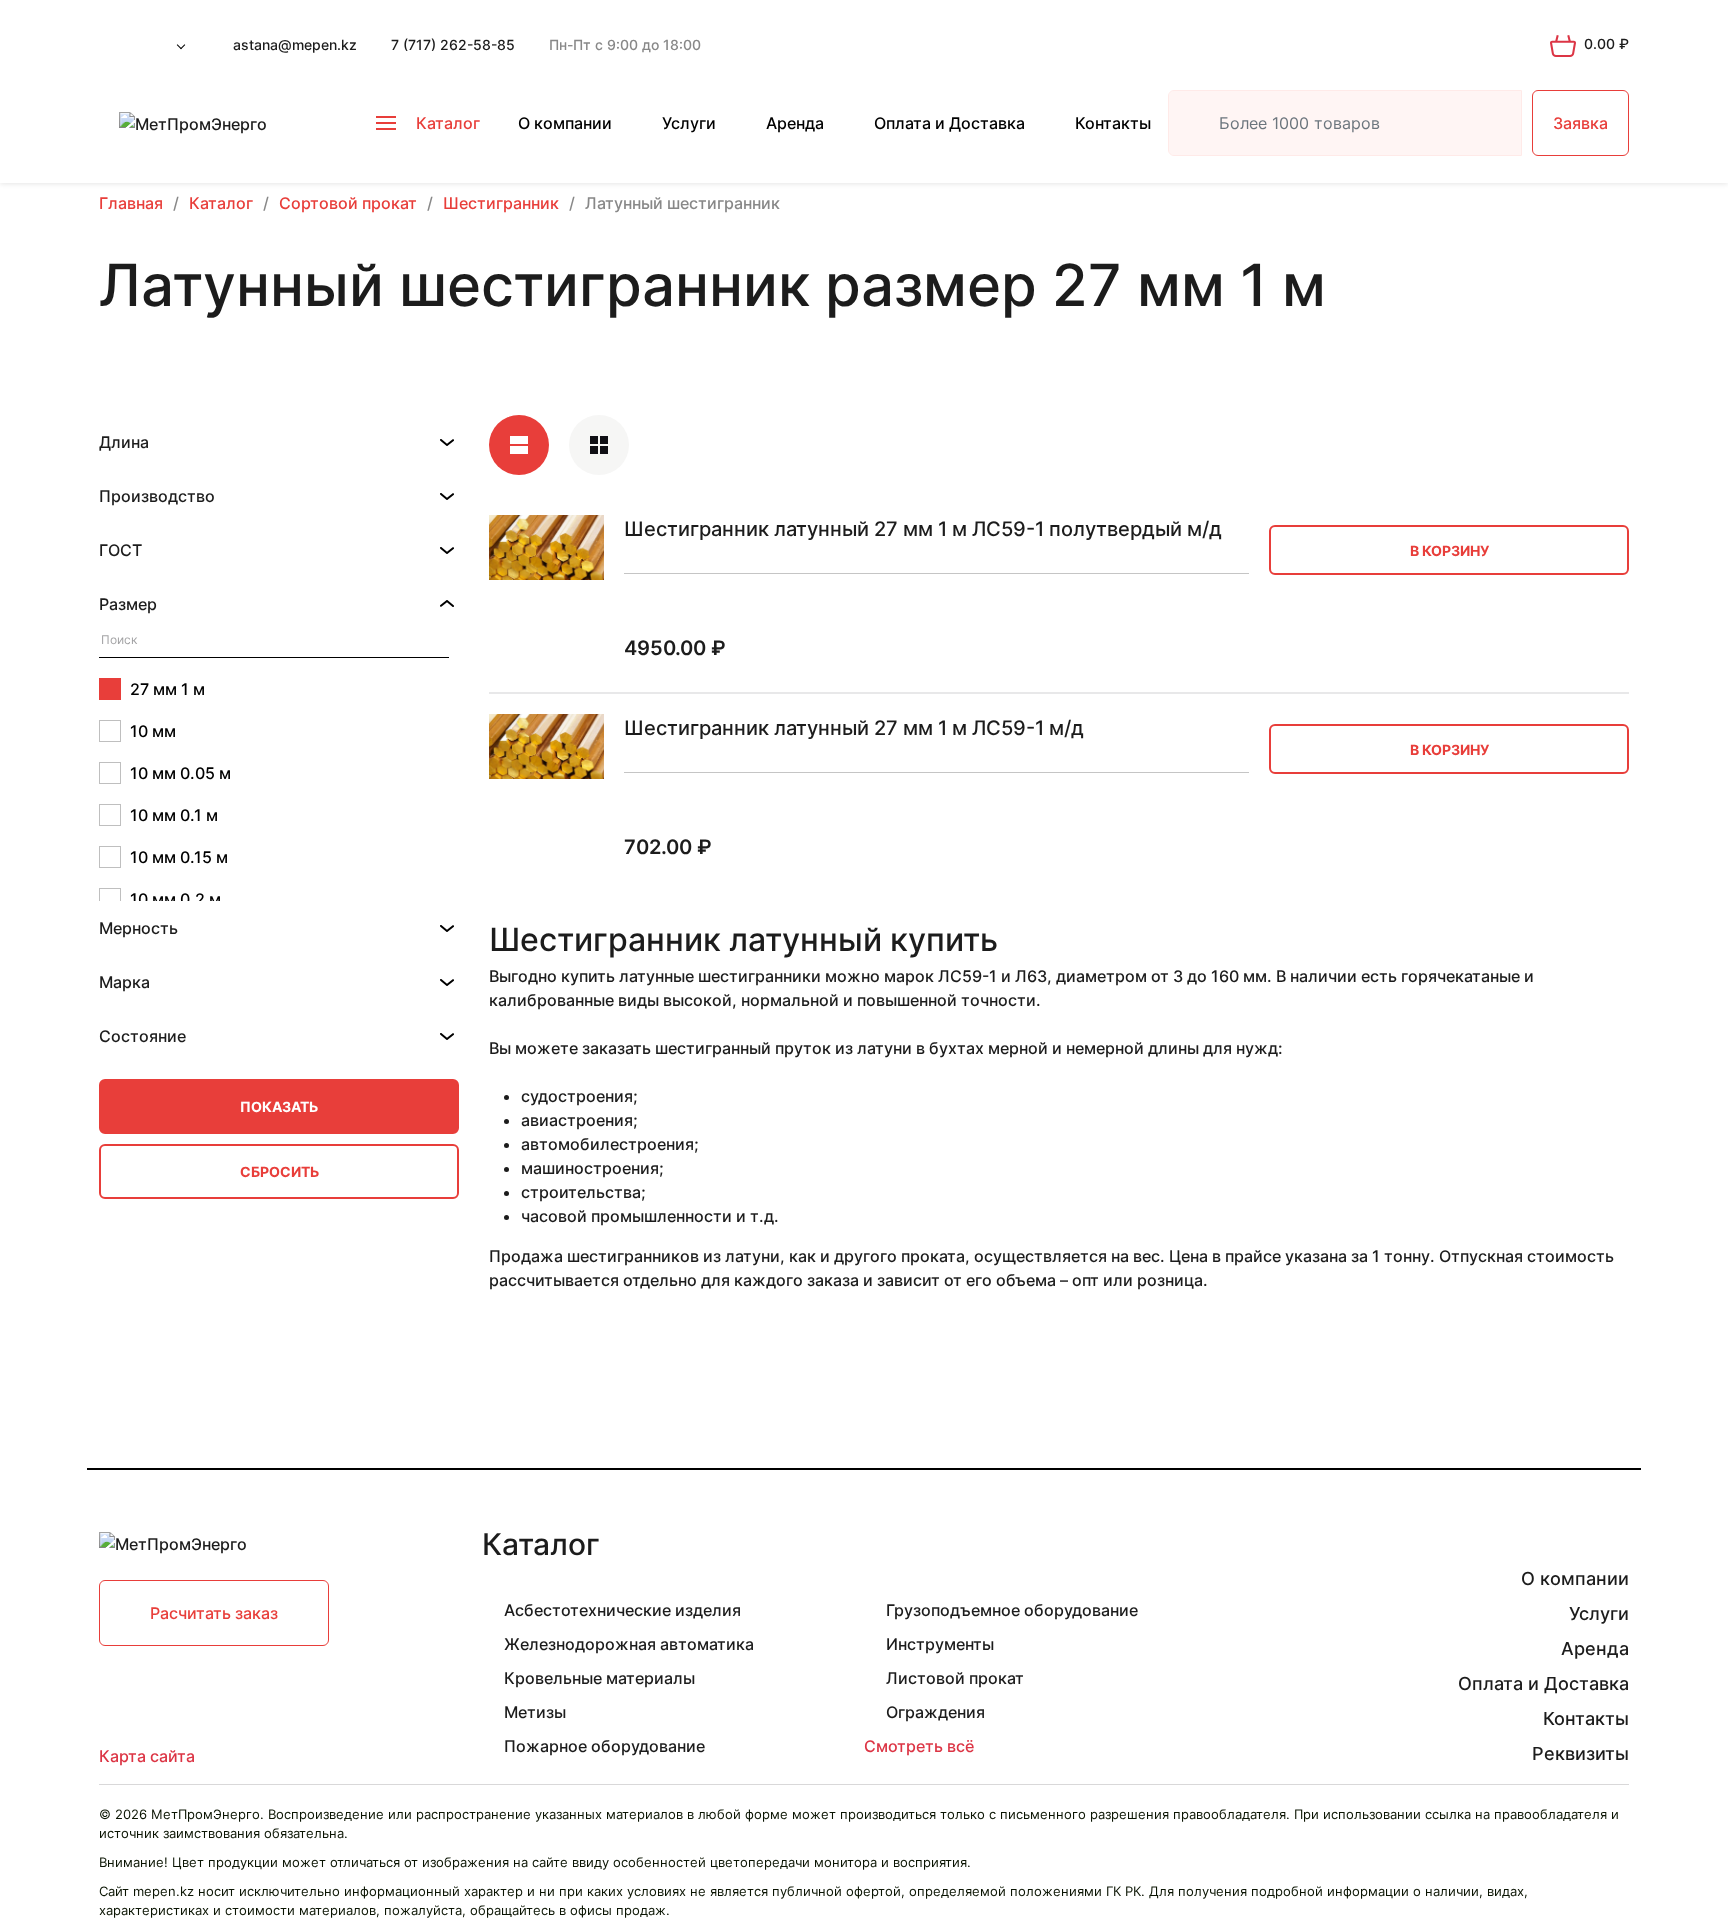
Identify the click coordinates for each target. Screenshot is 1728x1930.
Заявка (1580, 123)
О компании (565, 123)
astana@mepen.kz (295, 44)
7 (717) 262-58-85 (453, 44)
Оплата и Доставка (949, 123)
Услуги (689, 123)
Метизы (535, 1712)
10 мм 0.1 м (174, 815)
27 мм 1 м (167, 689)
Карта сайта (147, 1756)
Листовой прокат (955, 1678)
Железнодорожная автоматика (629, 1644)
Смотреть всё (919, 1746)
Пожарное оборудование (604, 1746)
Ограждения (935, 1712)
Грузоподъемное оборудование (1012, 1610)
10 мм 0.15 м (179, 857)
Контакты (1113, 123)
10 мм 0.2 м (175, 899)
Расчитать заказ (214, 1613)
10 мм (153, 731)
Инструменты (940, 1644)
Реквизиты (1580, 1753)
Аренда (795, 123)
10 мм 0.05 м (180, 773)
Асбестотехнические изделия (622, 1610)
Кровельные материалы (599, 1678)
